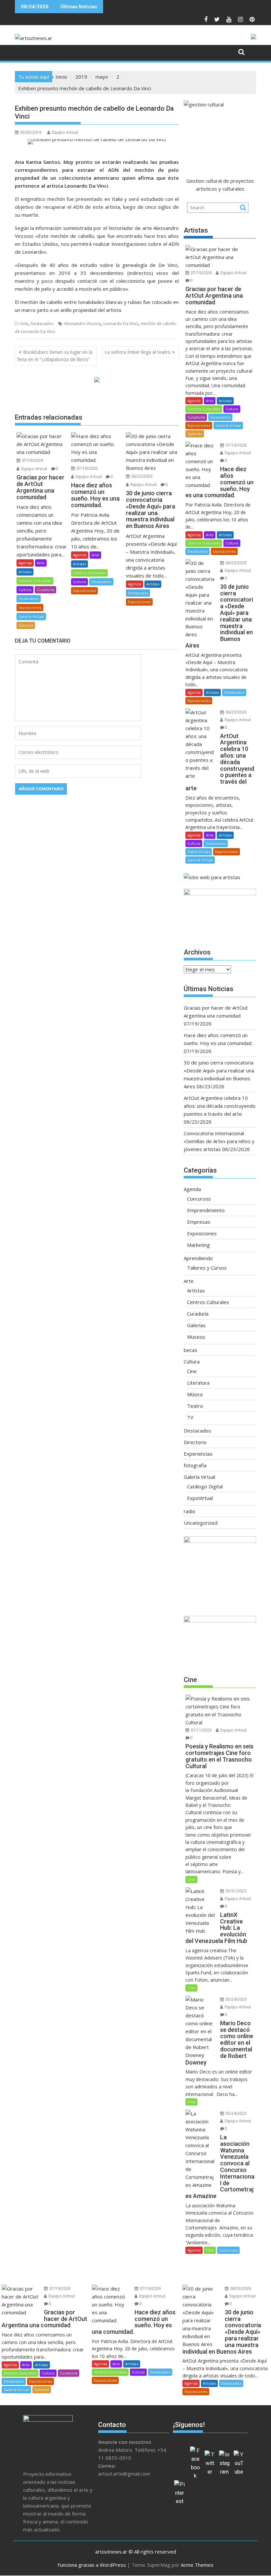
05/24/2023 (235, 1999)
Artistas (25, 572)
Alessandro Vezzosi (82, 324)
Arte (24, 324)
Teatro (195, 1406)
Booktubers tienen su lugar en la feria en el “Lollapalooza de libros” (55, 356)
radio (190, 1511)
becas (191, 1350)
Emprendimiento (206, 1210)
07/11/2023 (201, 1730)
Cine (192, 1371)
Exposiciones (30, 607)
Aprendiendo (198, 1258)
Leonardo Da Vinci (121, 324)
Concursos (199, 1199)
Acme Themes (197, 2565)
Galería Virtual (31, 616)
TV (190, 1417)
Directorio (195, 1442)
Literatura (198, 1383)
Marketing (198, 1245)
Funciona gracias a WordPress (92, 2565)
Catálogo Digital (205, 1486)
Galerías (26, 625)
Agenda (25, 563)
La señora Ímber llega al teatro (137, 352)
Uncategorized (201, 1523)
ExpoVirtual (200, 1498)
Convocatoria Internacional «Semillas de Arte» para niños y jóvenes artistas (219, 1141)
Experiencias (199, 852)
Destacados (42, 324)
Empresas (199, 1222)
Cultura (25, 590)
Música (195, 1394)
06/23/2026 (141, 476)
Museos (196, 1337)
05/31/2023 (235, 1891)
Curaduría (45, 590)
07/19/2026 (32, 460)
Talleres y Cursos (207, 1268)
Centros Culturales (35, 581)
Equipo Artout (65, 132)
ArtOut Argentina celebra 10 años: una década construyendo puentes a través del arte (220, 1106)
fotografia (195, 1465)
